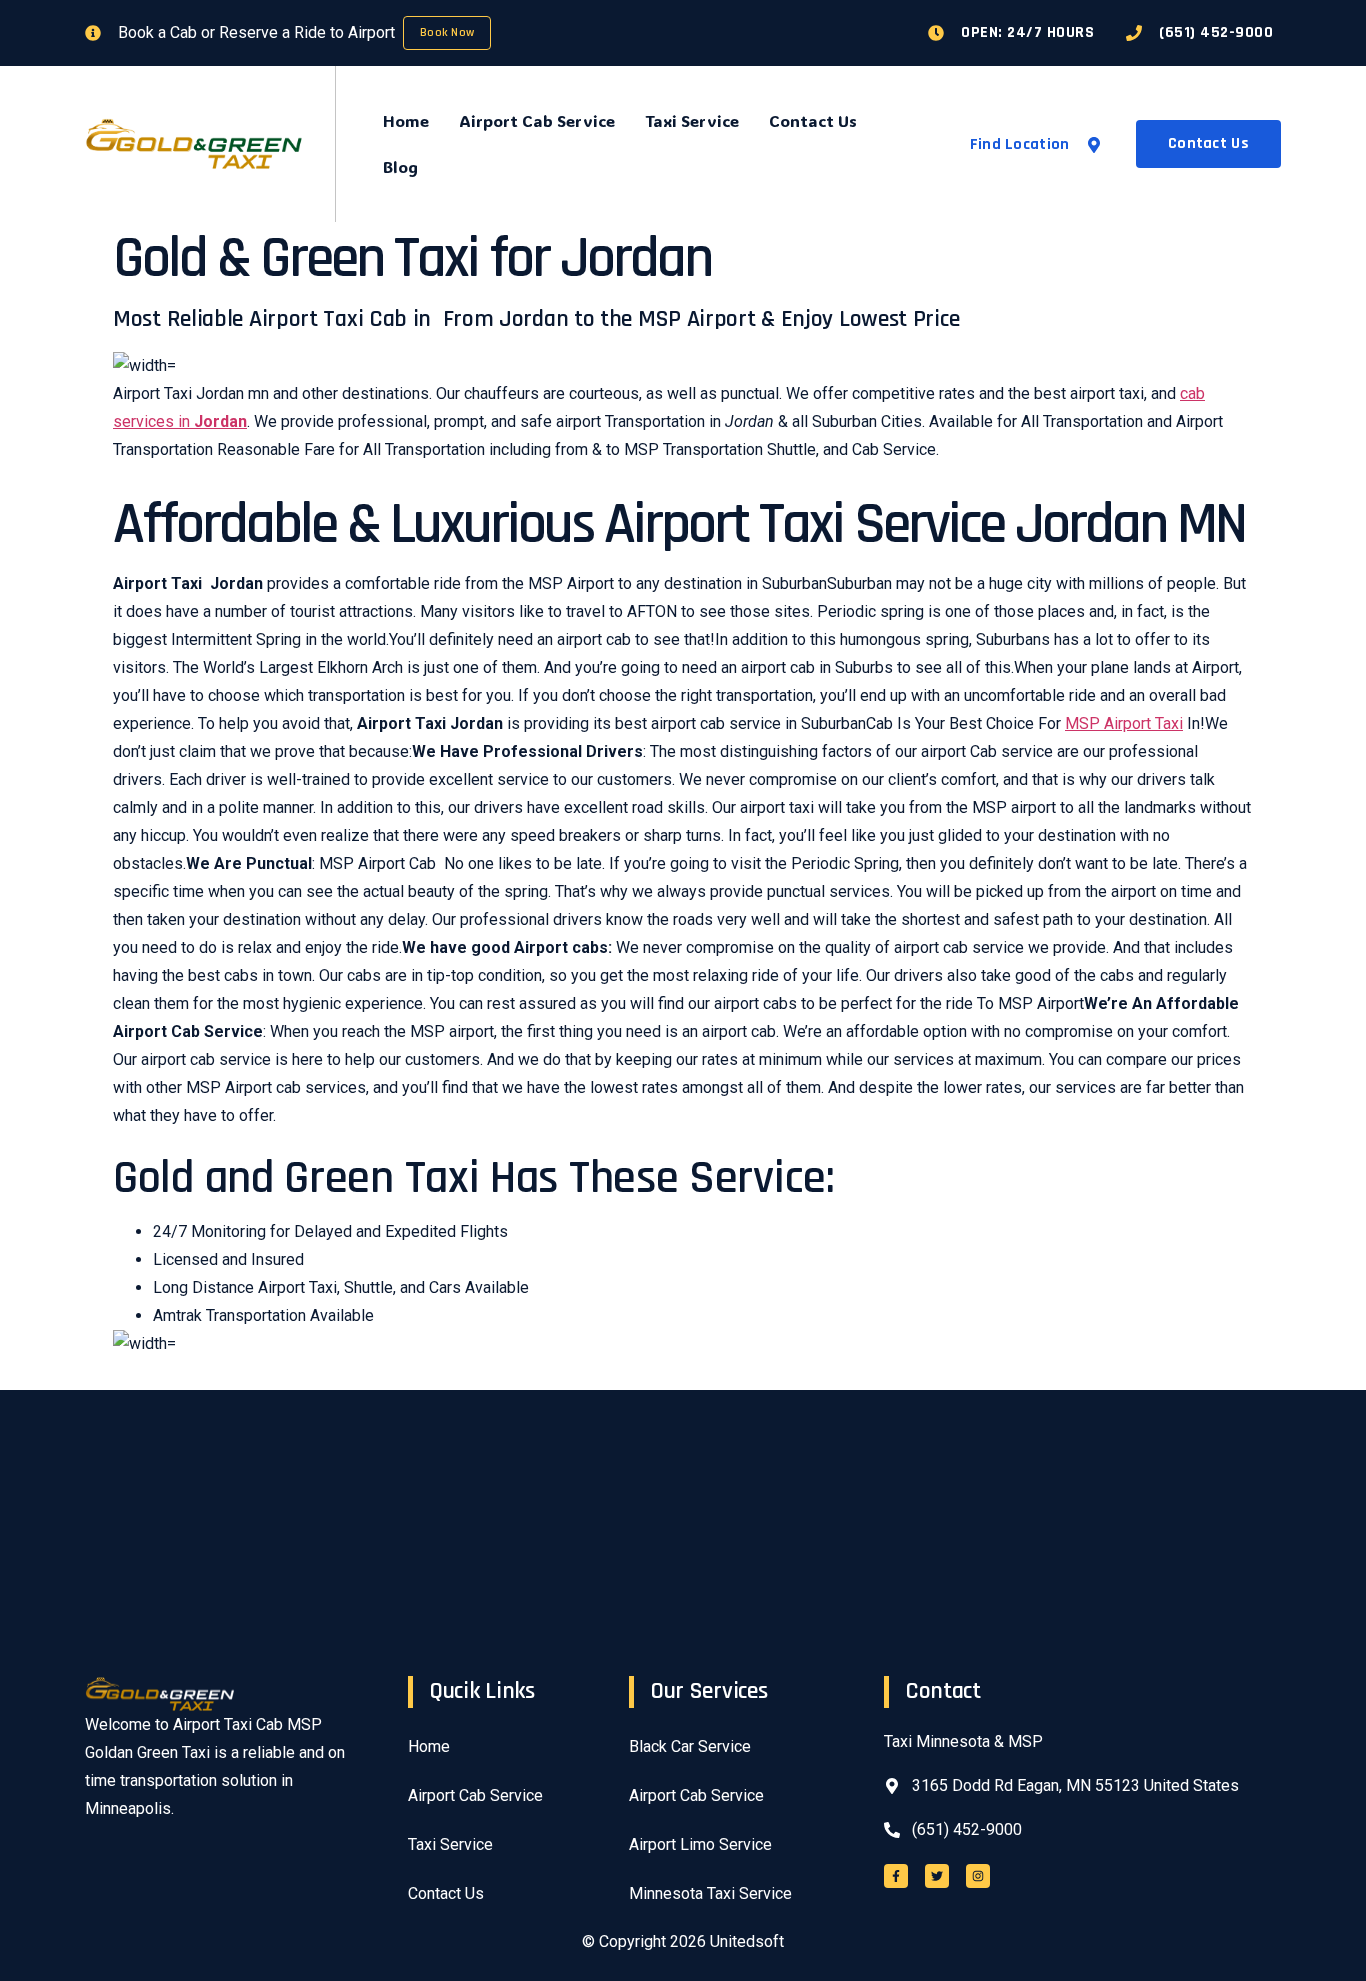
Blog (400, 166)
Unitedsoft (747, 1941)
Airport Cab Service (537, 120)
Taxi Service (692, 120)
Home (406, 120)
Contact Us (813, 120)
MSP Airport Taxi (1124, 723)
